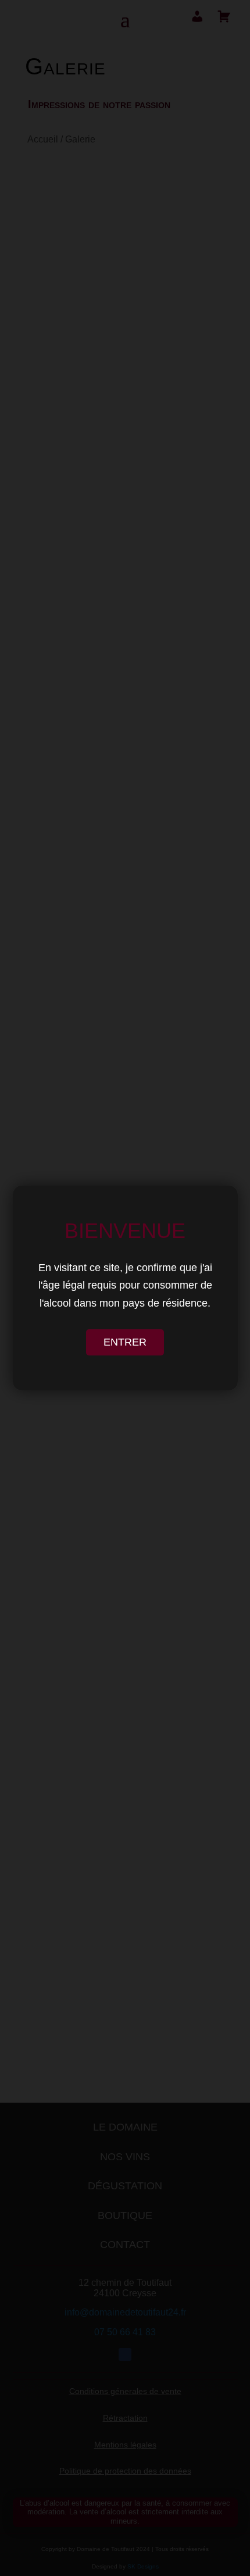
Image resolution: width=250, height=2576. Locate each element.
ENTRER (125, 1342)
